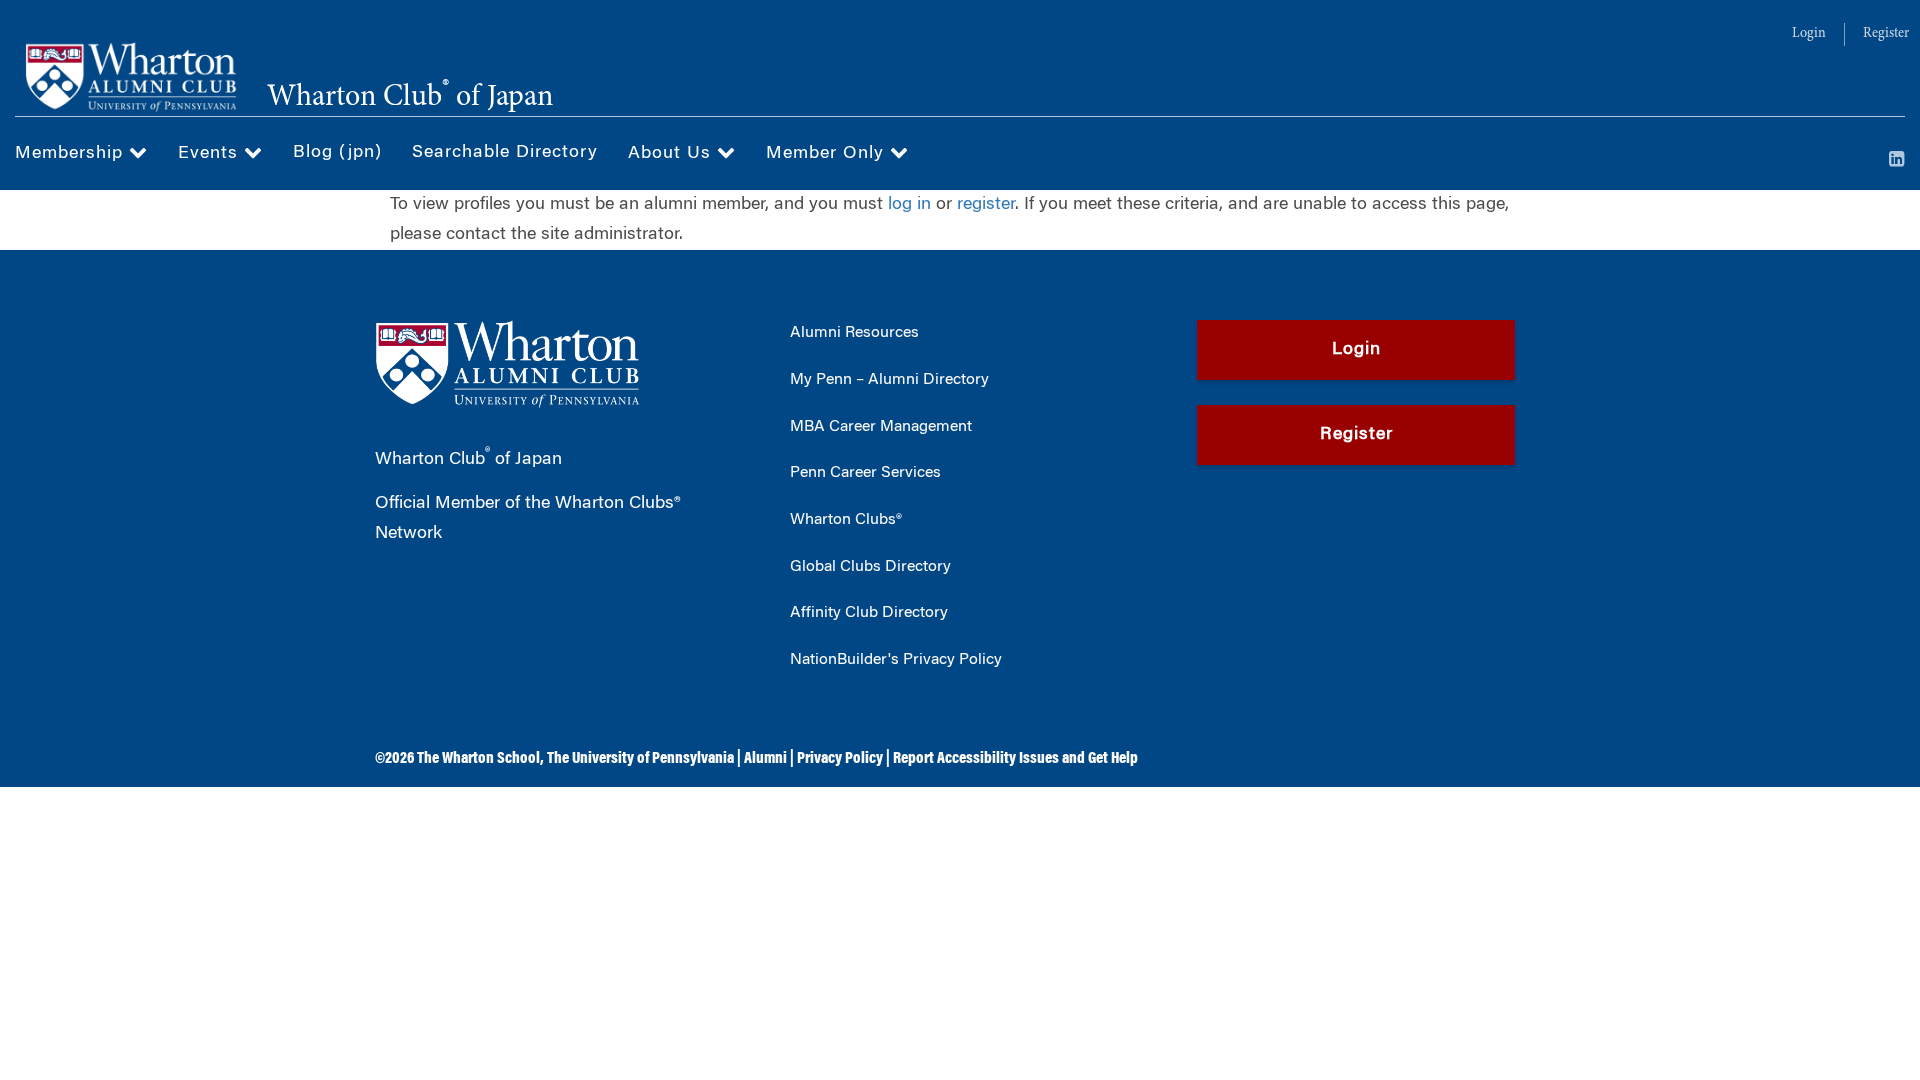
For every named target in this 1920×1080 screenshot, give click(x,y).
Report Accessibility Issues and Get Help (1015, 759)
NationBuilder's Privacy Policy (896, 660)
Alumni (765, 759)
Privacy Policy (840, 759)
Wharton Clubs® (846, 520)
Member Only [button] (828, 154)
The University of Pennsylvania (640, 759)
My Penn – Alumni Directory (889, 380)
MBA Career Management (881, 427)
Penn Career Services (865, 473)
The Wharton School (478, 759)
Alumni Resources (854, 333)
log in (909, 205)
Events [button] (211, 154)
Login (1809, 34)
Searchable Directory (505, 153)
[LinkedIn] (1897, 161)
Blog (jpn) (337, 153)
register (986, 205)
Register (1886, 34)
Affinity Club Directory (869, 613)
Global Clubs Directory (870, 567)
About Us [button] (672, 154)
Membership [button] (72, 154)
